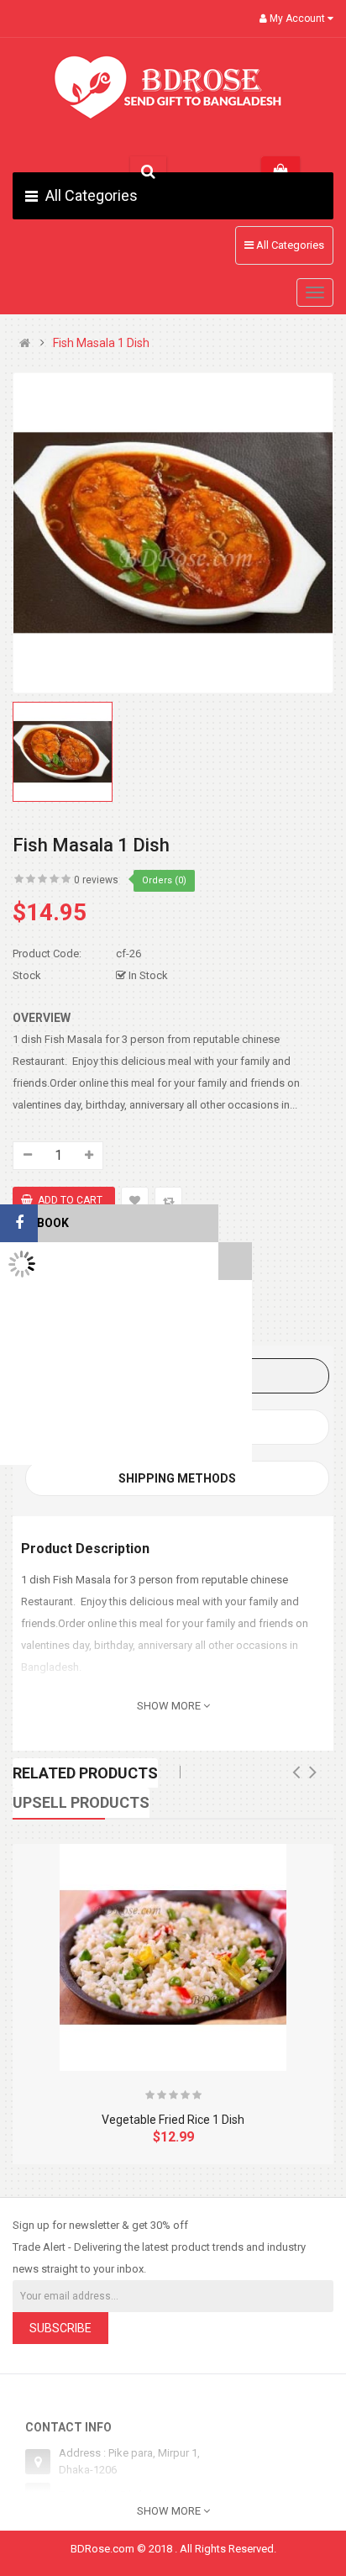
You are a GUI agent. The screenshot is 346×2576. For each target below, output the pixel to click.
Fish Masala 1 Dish (101, 343)
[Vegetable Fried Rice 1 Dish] (173, 1957)
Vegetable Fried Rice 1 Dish (173, 2120)
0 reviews (96, 880)
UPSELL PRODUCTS (81, 1802)
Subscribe (60, 2328)
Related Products (85, 1773)
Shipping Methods (177, 1478)
